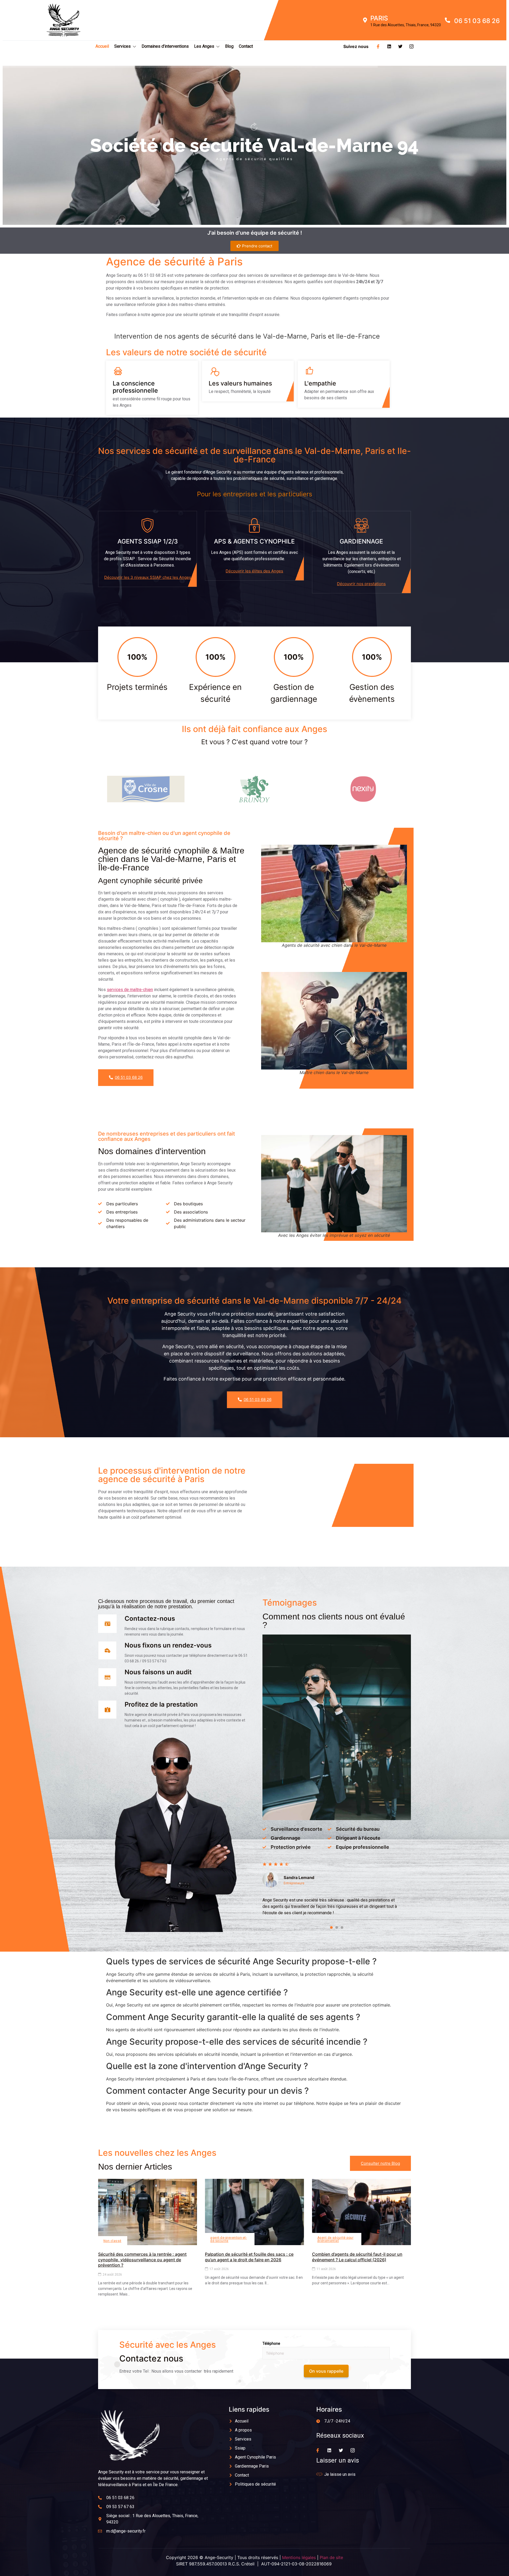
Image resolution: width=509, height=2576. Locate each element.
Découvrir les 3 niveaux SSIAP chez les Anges (148, 577)
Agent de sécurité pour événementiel (335, 2239)
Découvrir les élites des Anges (254, 571)
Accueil (102, 46)
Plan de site (331, 2557)
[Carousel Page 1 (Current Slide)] (331, 1927)
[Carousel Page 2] (337, 1927)
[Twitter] (400, 46)
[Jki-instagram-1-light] (411, 46)
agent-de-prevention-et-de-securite (229, 2239)
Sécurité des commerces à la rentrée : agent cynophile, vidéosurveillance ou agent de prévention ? (142, 2260)
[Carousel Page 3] (342, 1927)
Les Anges (204, 46)
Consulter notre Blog (380, 2163)
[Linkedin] (389, 46)
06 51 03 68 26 (129, 1077)
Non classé (112, 2241)
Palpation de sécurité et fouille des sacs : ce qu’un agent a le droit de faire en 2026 (249, 2257)
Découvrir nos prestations (361, 584)
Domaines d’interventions (165, 46)
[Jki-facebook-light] (378, 46)
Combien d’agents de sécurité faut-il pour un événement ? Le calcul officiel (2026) (357, 2257)
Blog (229, 46)
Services (122, 46)
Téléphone (271, 2343)
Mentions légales (299, 2557)
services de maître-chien (130, 990)
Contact (246, 46)
